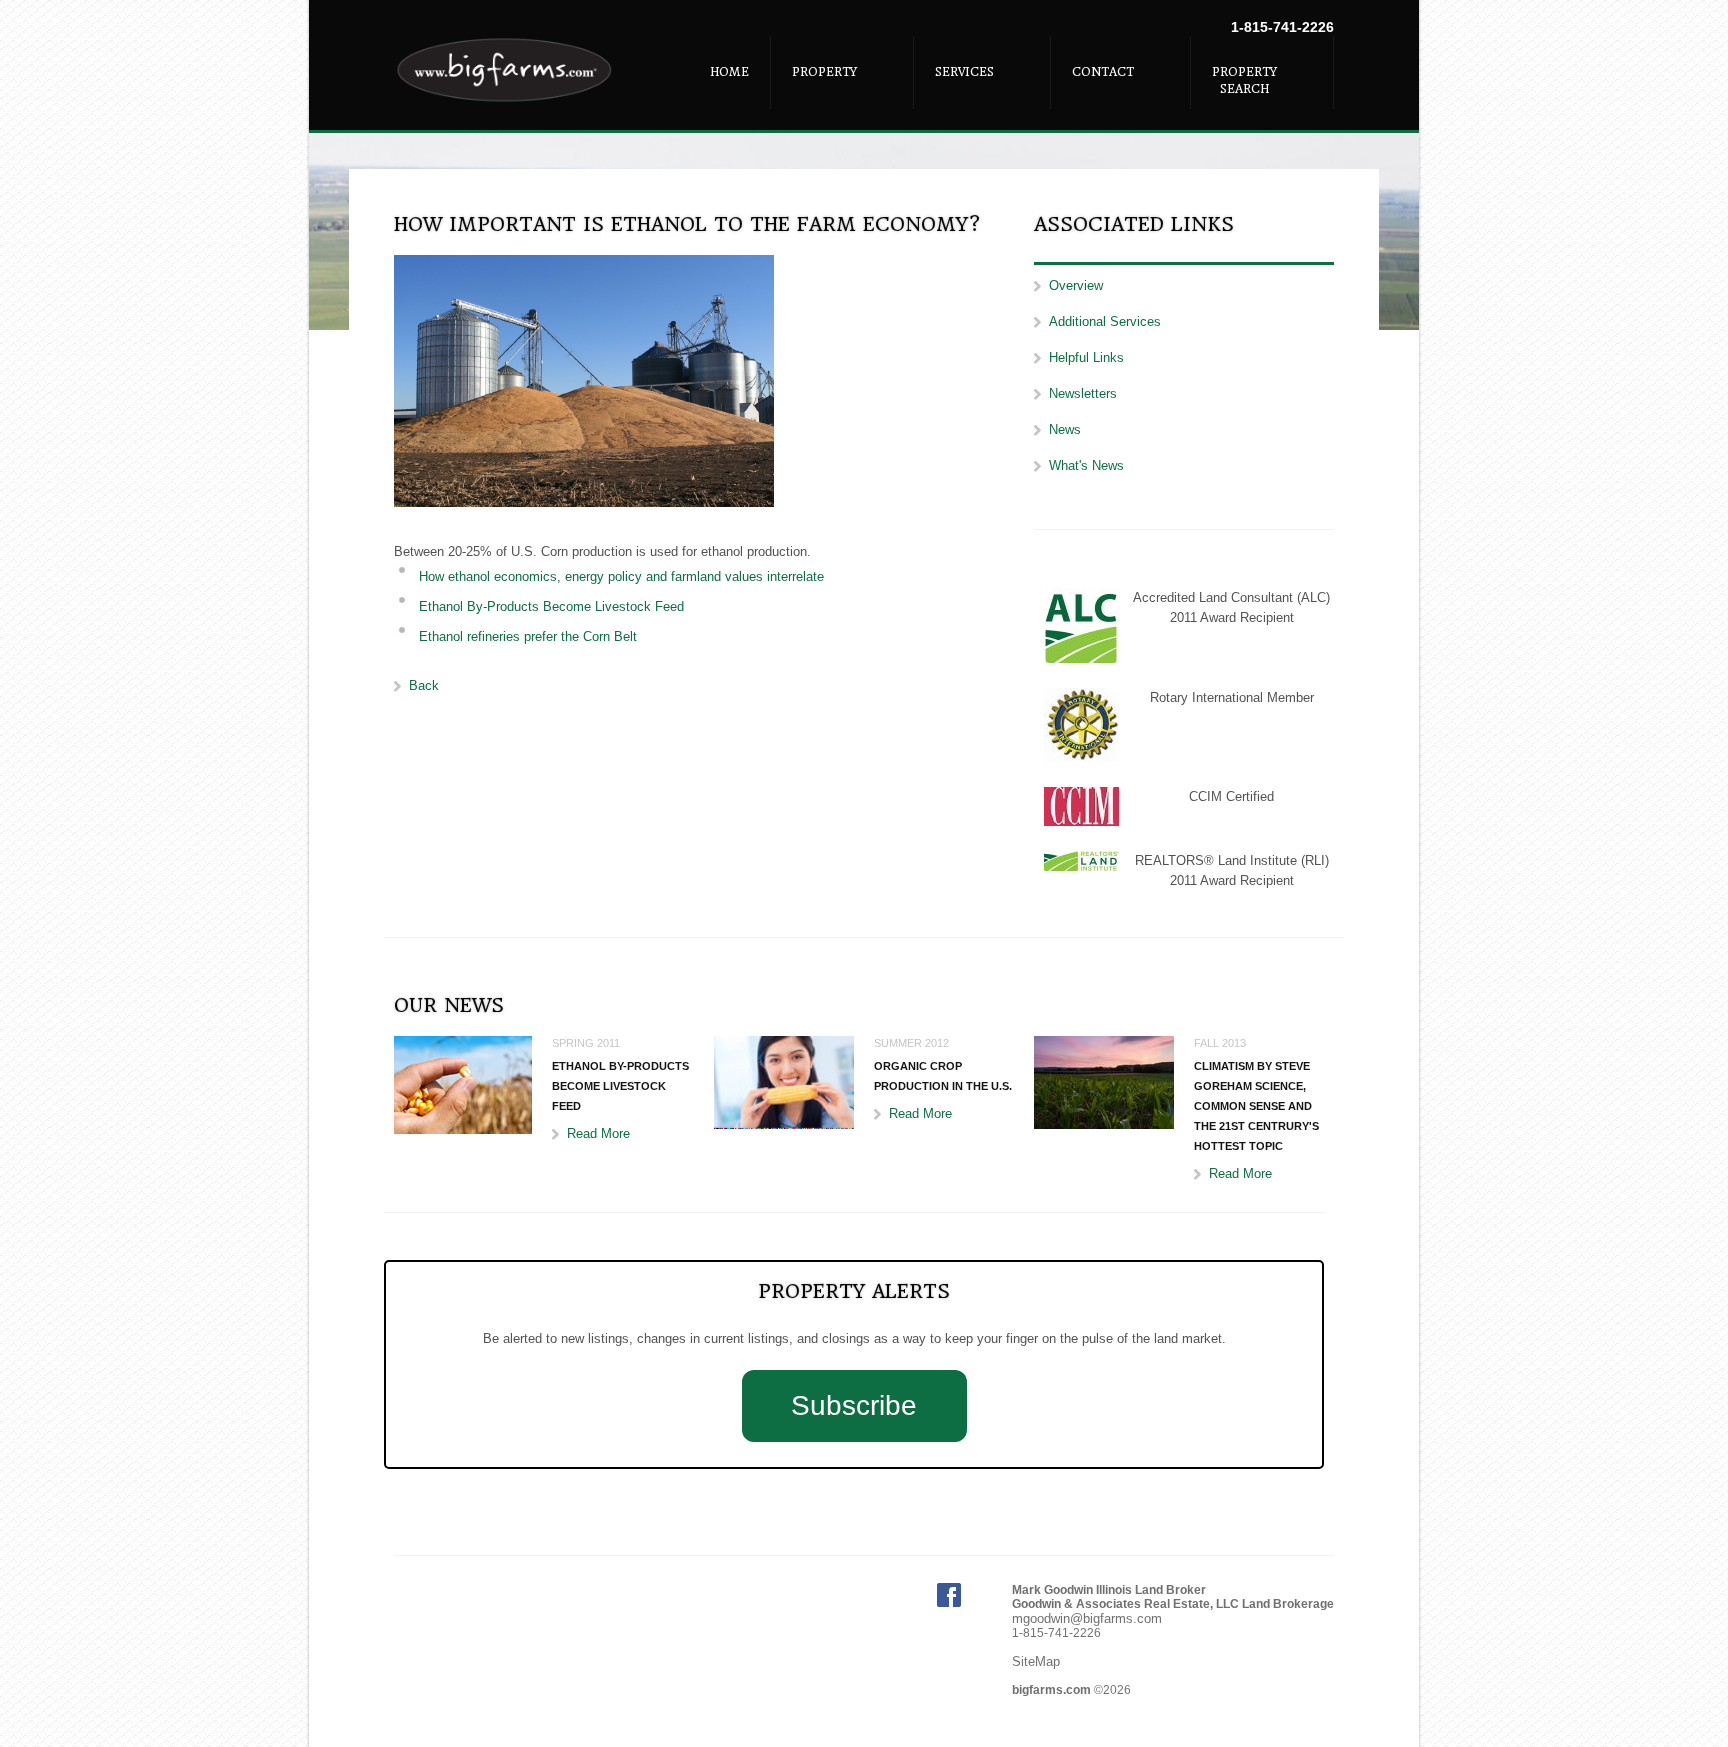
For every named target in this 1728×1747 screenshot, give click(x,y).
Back (424, 685)
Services (964, 72)
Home (729, 72)
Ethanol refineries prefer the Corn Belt (528, 636)
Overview (1076, 285)
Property (824, 72)
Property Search (1244, 80)
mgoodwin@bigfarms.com (1087, 1618)
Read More (598, 1133)
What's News (1086, 465)
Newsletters (1083, 393)
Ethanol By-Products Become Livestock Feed (551, 606)
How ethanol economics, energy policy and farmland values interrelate (621, 576)
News (1065, 429)
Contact (1103, 72)
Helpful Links (1086, 357)
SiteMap (1036, 1661)
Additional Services (1105, 321)
